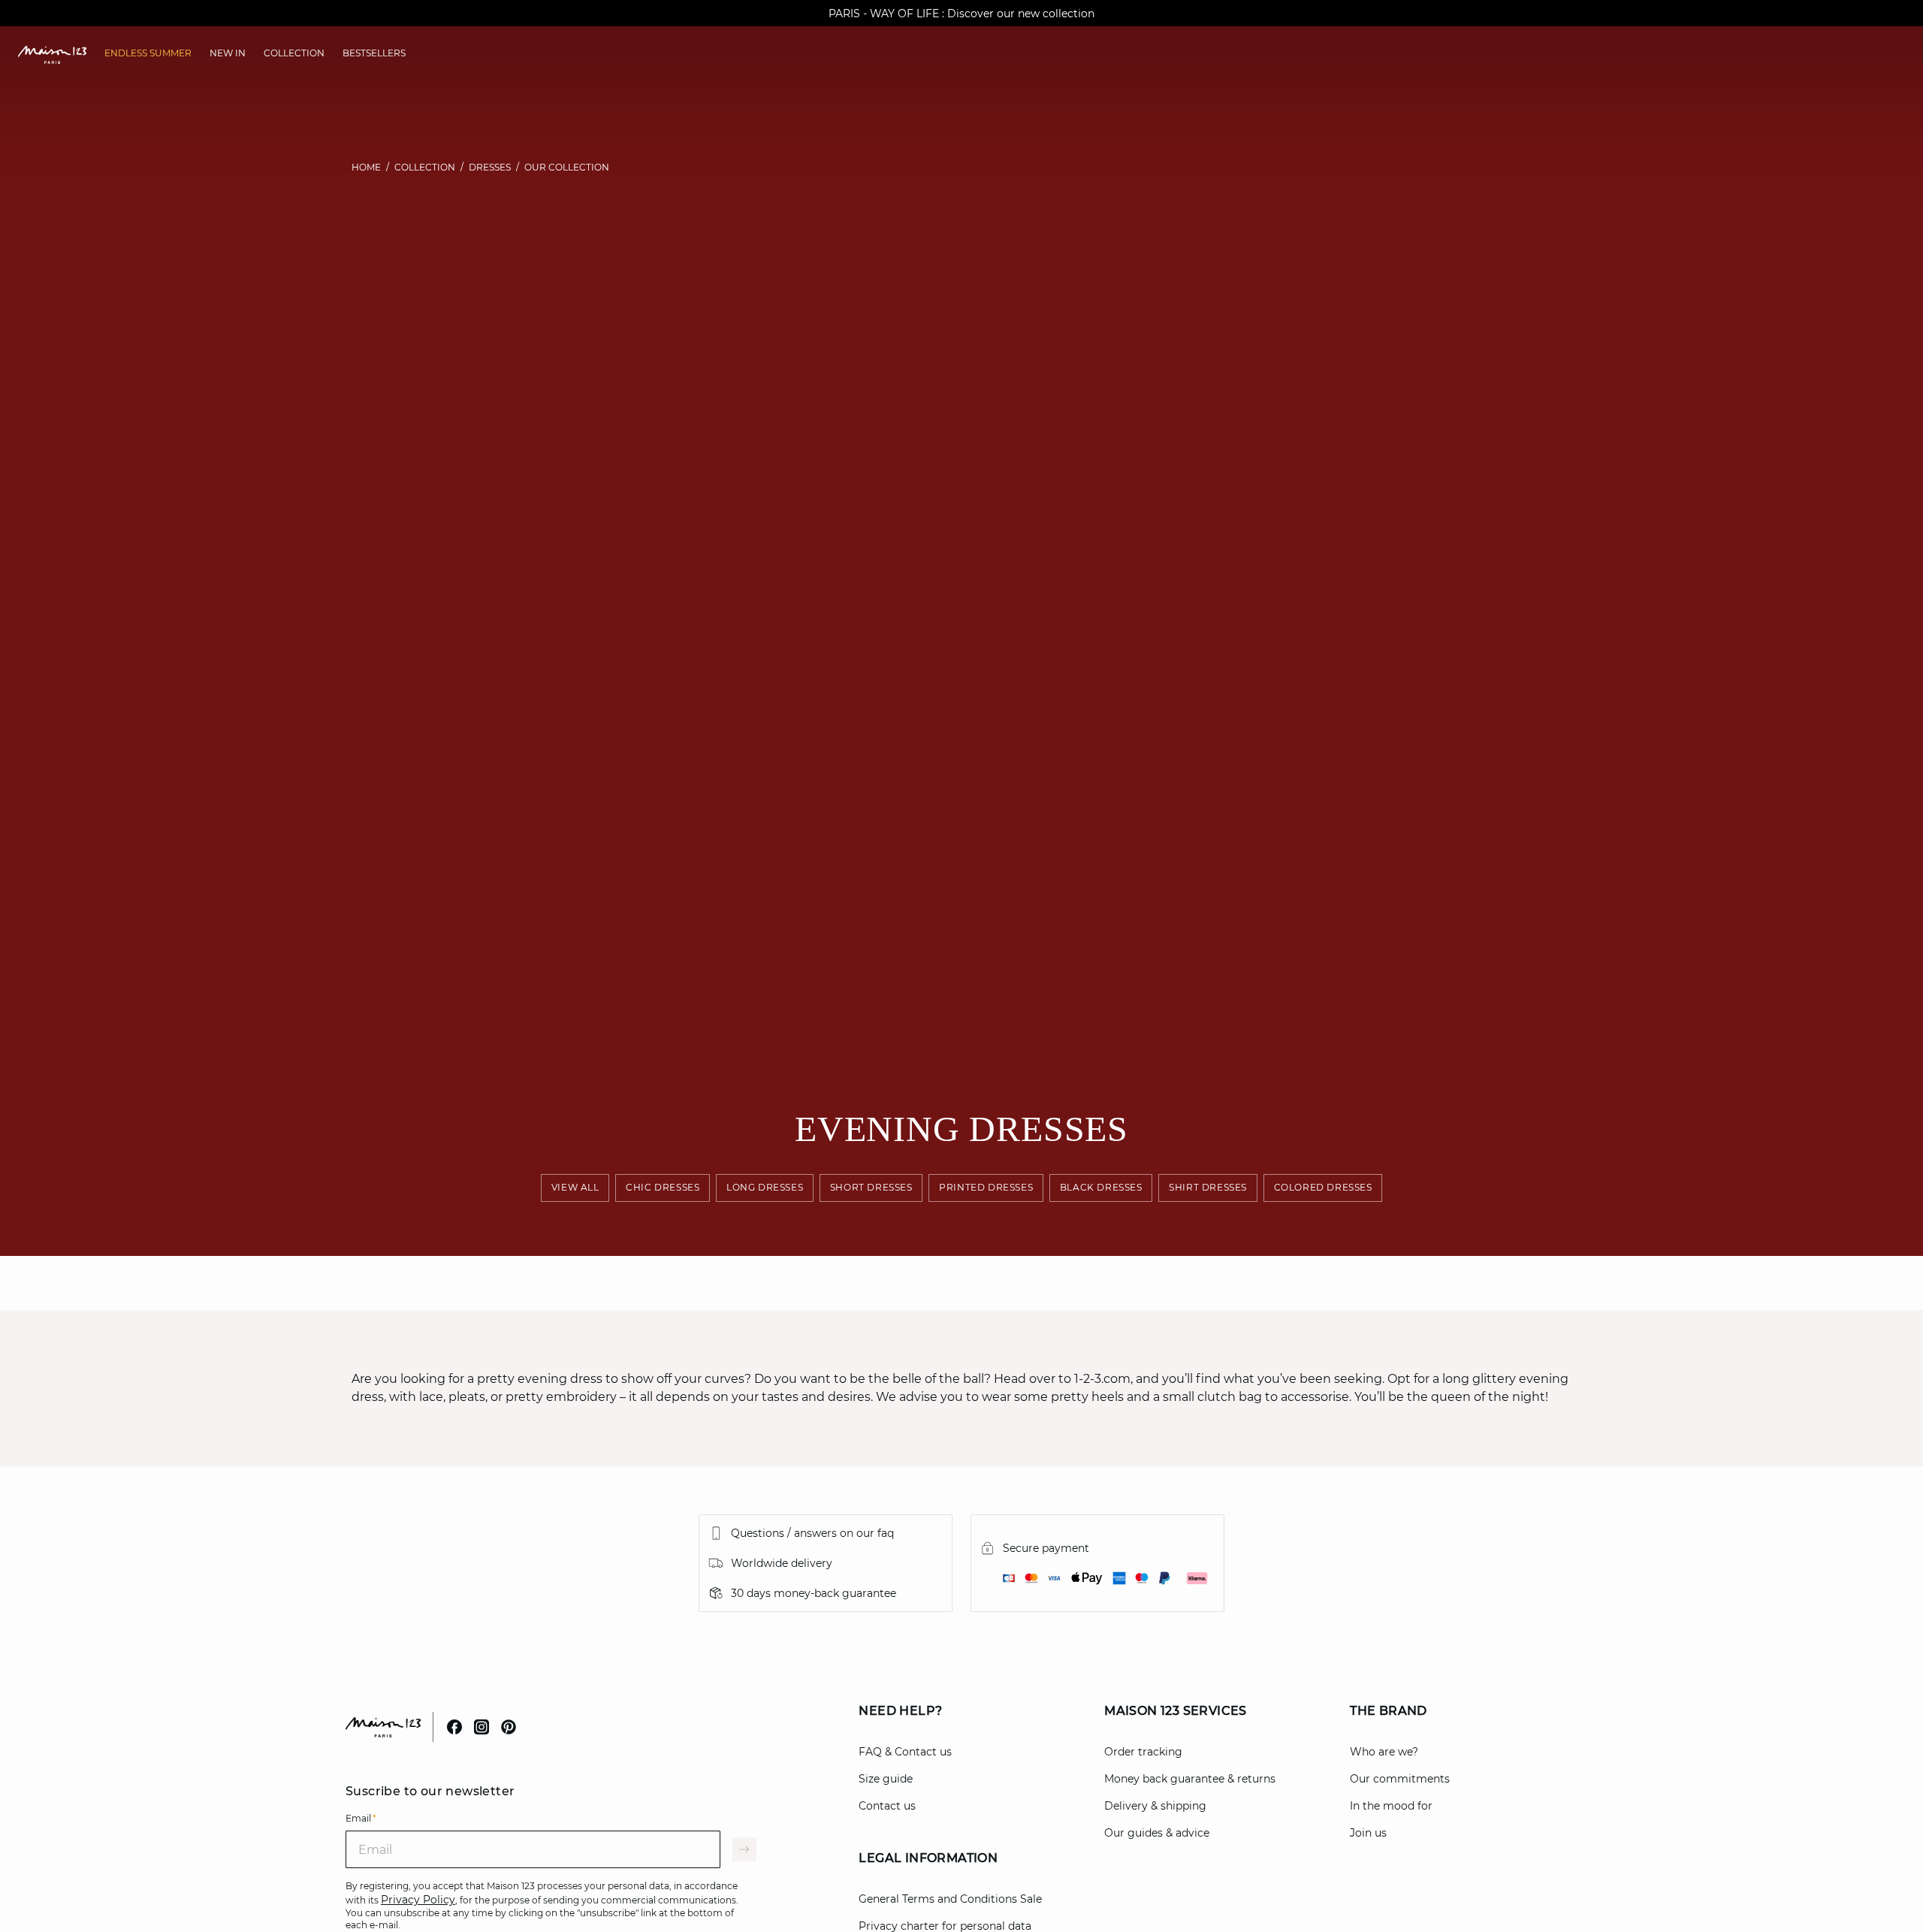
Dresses (490, 167)
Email (361, 1818)
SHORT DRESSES (871, 1187)
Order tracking (1143, 1752)
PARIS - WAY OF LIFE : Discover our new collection (961, 14)
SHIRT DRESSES (1208, 1187)
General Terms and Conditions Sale (950, 1899)
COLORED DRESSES (1322, 1187)
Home (366, 167)
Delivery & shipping (1155, 1806)
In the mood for (1391, 1806)
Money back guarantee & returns (1190, 1779)
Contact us (887, 1806)
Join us (1368, 1833)
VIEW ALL (575, 1187)
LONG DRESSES (765, 1187)
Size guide (886, 1779)
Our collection (567, 167)
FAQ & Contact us (905, 1752)
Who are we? (1384, 1752)
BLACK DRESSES (1101, 1187)
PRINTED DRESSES (986, 1187)
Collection (425, 167)
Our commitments (1400, 1779)
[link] (148, 53)
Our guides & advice (1157, 1833)
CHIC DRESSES (663, 1187)
